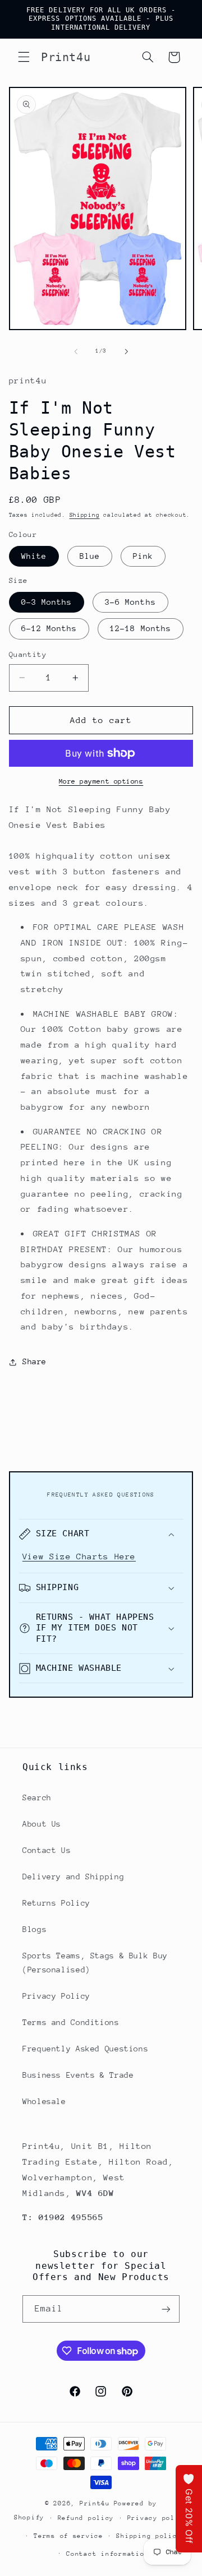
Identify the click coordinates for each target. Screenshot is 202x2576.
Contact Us (47, 1850)
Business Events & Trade (78, 2075)
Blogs (35, 1929)
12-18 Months (141, 628)
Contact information (107, 2554)
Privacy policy (158, 2518)
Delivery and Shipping (73, 1877)
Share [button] (35, 1361)
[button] (24, 57)
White (34, 556)
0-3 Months (47, 602)
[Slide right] (126, 351)
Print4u (95, 2503)
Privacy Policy (56, 1996)
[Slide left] (76, 351)
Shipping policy (149, 2536)
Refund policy (86, 2518)
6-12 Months (49, 628)
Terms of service (68, 2536)
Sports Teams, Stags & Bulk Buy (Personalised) (95, 1963)
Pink (143, 556)
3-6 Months (130, 602)
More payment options (101, 781)
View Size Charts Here (79, 1556)
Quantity (28, 654)
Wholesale (44, 2101)
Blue (90, 556)
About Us (42, 1824)
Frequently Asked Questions (85, 2049)
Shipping (85, 515)
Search (37, 1797)
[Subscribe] (166, 2309)
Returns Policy (56, 1903)
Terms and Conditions (71, 2022)
